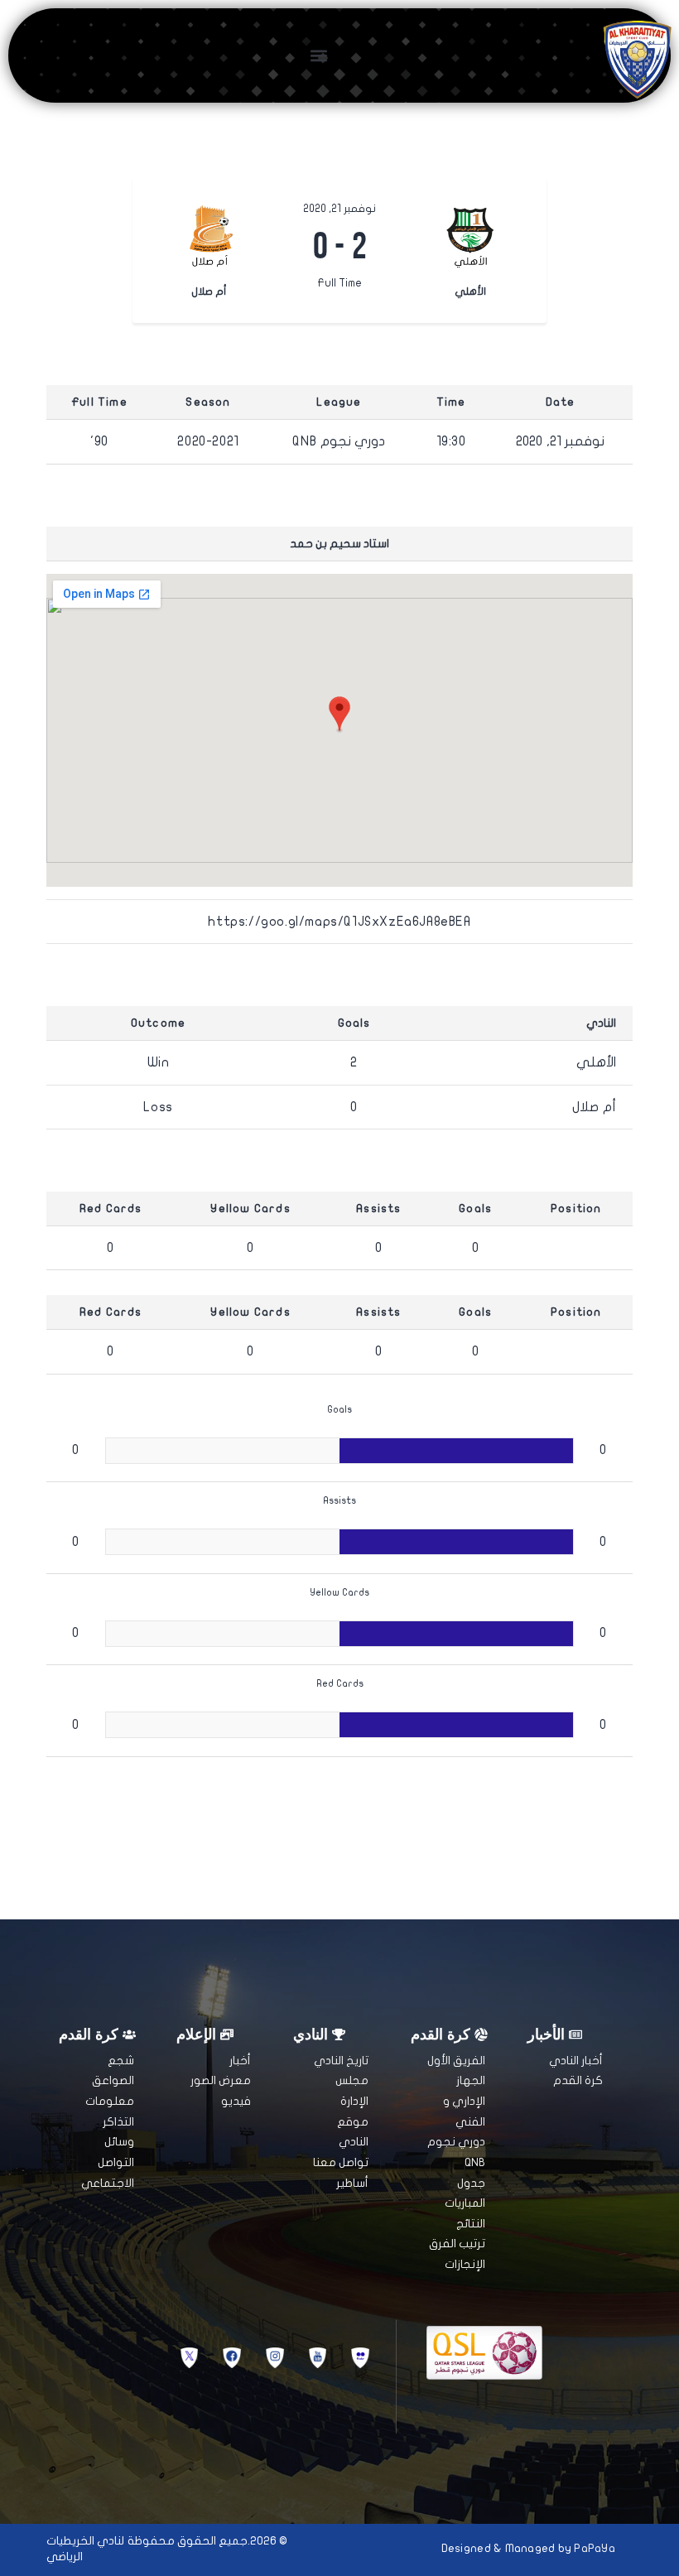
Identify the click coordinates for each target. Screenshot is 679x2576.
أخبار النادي (576, 2061)
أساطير (352, 2183)
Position (576, 1209)
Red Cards (111, 1209)
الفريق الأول (456, 2061)
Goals (475, 1209)
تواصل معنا (341, 2162)
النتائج (471, 2224)
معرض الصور (221, 2080)
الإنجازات (465, 2264)
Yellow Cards (250, 1209)
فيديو (236, 2101)
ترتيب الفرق (457, 2244)
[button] (318, 55)
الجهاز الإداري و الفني (464, 2101)
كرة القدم (578, 2080)
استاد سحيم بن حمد (339, 544)
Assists (378, 1209)
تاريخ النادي (341, 2061)
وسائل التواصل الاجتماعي (108, 2162)
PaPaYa (595, 2548)
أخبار (240, 2061)
